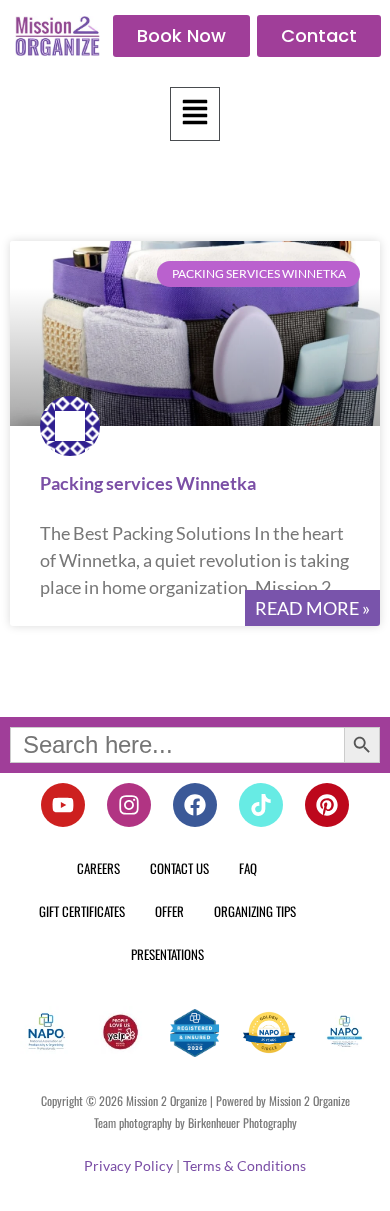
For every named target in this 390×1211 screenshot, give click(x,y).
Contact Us (179, 868)
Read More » (312, 608)
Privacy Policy (128, 1165)
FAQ (248, 868)
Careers (98, 868)
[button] (195, 114)
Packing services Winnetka (148, 483)
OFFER (169, 911)
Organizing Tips (255, 911)
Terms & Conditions (244, 1165)
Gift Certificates (82, 911)
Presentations (167, 954)
